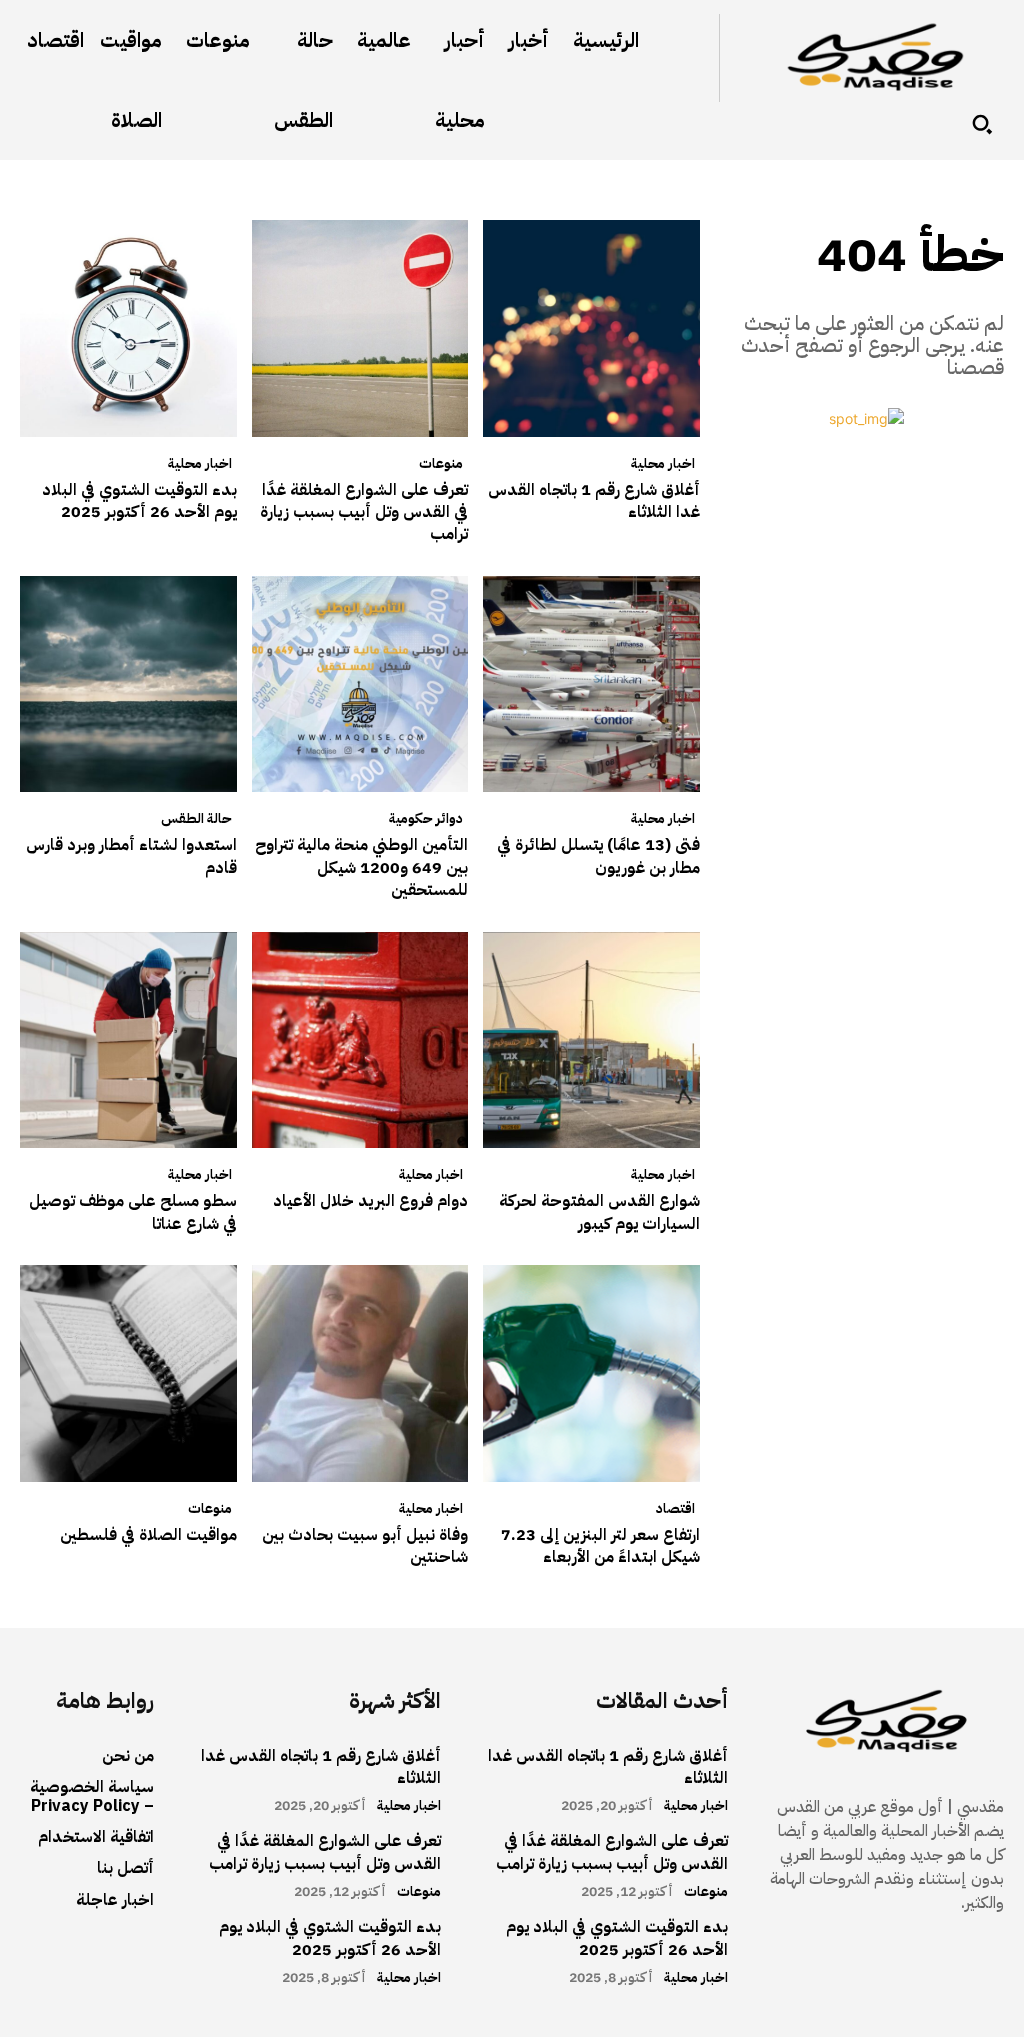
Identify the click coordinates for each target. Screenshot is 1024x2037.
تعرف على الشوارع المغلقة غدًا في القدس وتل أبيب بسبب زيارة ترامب (364, 512)
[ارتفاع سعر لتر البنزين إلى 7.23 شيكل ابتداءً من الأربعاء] (591, 1373)
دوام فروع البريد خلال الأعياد (370, 1201)
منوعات (441, 464)
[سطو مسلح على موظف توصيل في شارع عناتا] (128, 1040)
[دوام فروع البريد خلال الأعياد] (360, 1040)
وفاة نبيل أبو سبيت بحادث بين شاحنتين (365, 1546)
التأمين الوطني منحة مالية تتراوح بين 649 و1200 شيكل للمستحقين (361, 867)
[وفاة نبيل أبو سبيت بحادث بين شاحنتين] (360, 1373)
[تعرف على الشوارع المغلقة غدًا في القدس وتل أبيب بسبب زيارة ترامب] (360, 328)
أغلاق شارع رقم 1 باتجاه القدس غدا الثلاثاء (594, 501)
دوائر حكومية (426, 819)
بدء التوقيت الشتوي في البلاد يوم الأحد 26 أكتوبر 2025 (139, 501)
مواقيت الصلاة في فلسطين (148, 1535)
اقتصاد (675, 1509)
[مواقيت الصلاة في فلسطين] (128, 1373)
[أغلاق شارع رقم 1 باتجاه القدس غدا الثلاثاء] (591, 328)
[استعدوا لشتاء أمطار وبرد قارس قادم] (128, 684)
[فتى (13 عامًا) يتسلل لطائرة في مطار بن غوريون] (591, 684)
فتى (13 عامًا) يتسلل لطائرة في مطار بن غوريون (598, 856)
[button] (982, 124)
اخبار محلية (663, 464)
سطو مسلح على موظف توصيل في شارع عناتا (133, 1212)
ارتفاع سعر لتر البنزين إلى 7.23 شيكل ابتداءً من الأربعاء (600, 1546)
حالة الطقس (196, 819)
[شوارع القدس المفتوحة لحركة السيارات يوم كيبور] (591, 1040)
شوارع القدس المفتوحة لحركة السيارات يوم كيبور (599, 1212)
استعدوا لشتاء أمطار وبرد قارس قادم (131, 856)
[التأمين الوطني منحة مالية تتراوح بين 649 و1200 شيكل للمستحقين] (360, 684)
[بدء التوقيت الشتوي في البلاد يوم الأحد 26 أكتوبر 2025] (128, 328)
